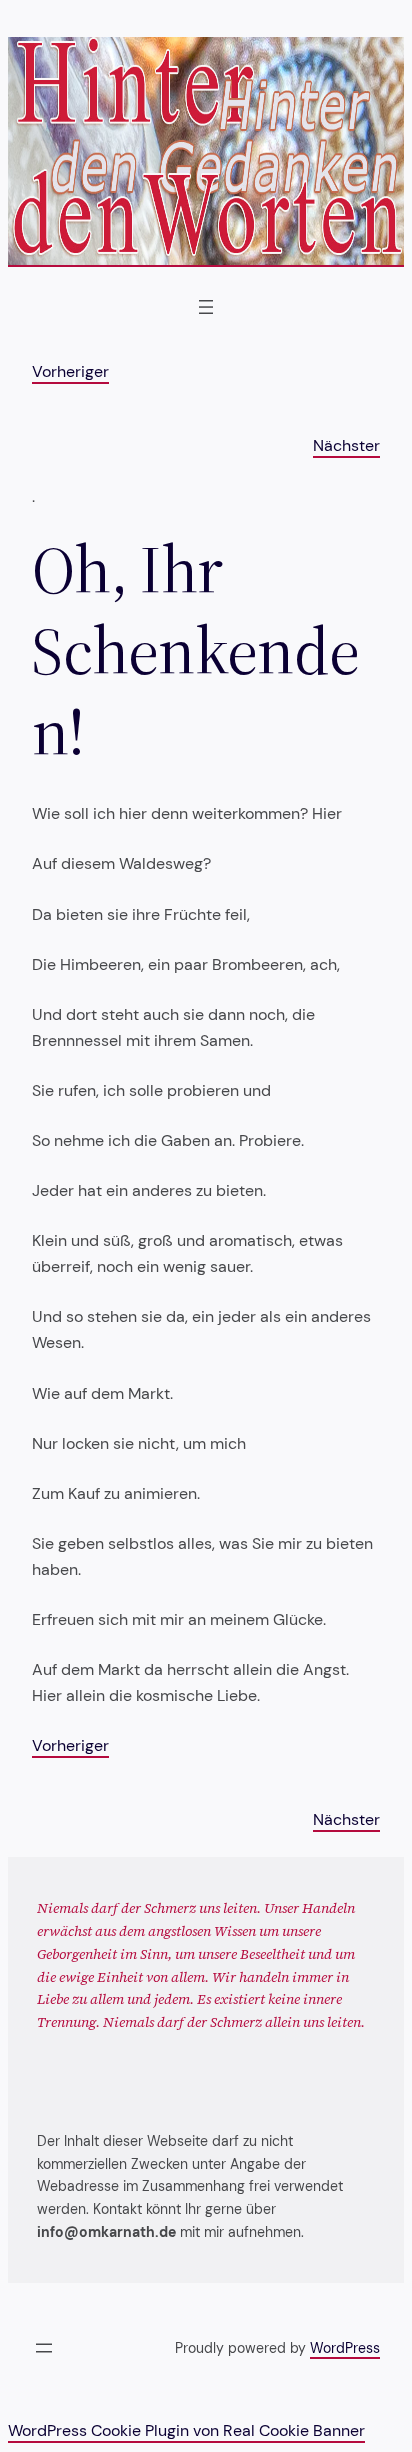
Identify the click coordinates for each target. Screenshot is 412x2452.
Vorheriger (70, 371)
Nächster (346, 445)
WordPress (345, 2348)
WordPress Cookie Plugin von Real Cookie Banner (186, 2430)
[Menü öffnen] (206, 307)
